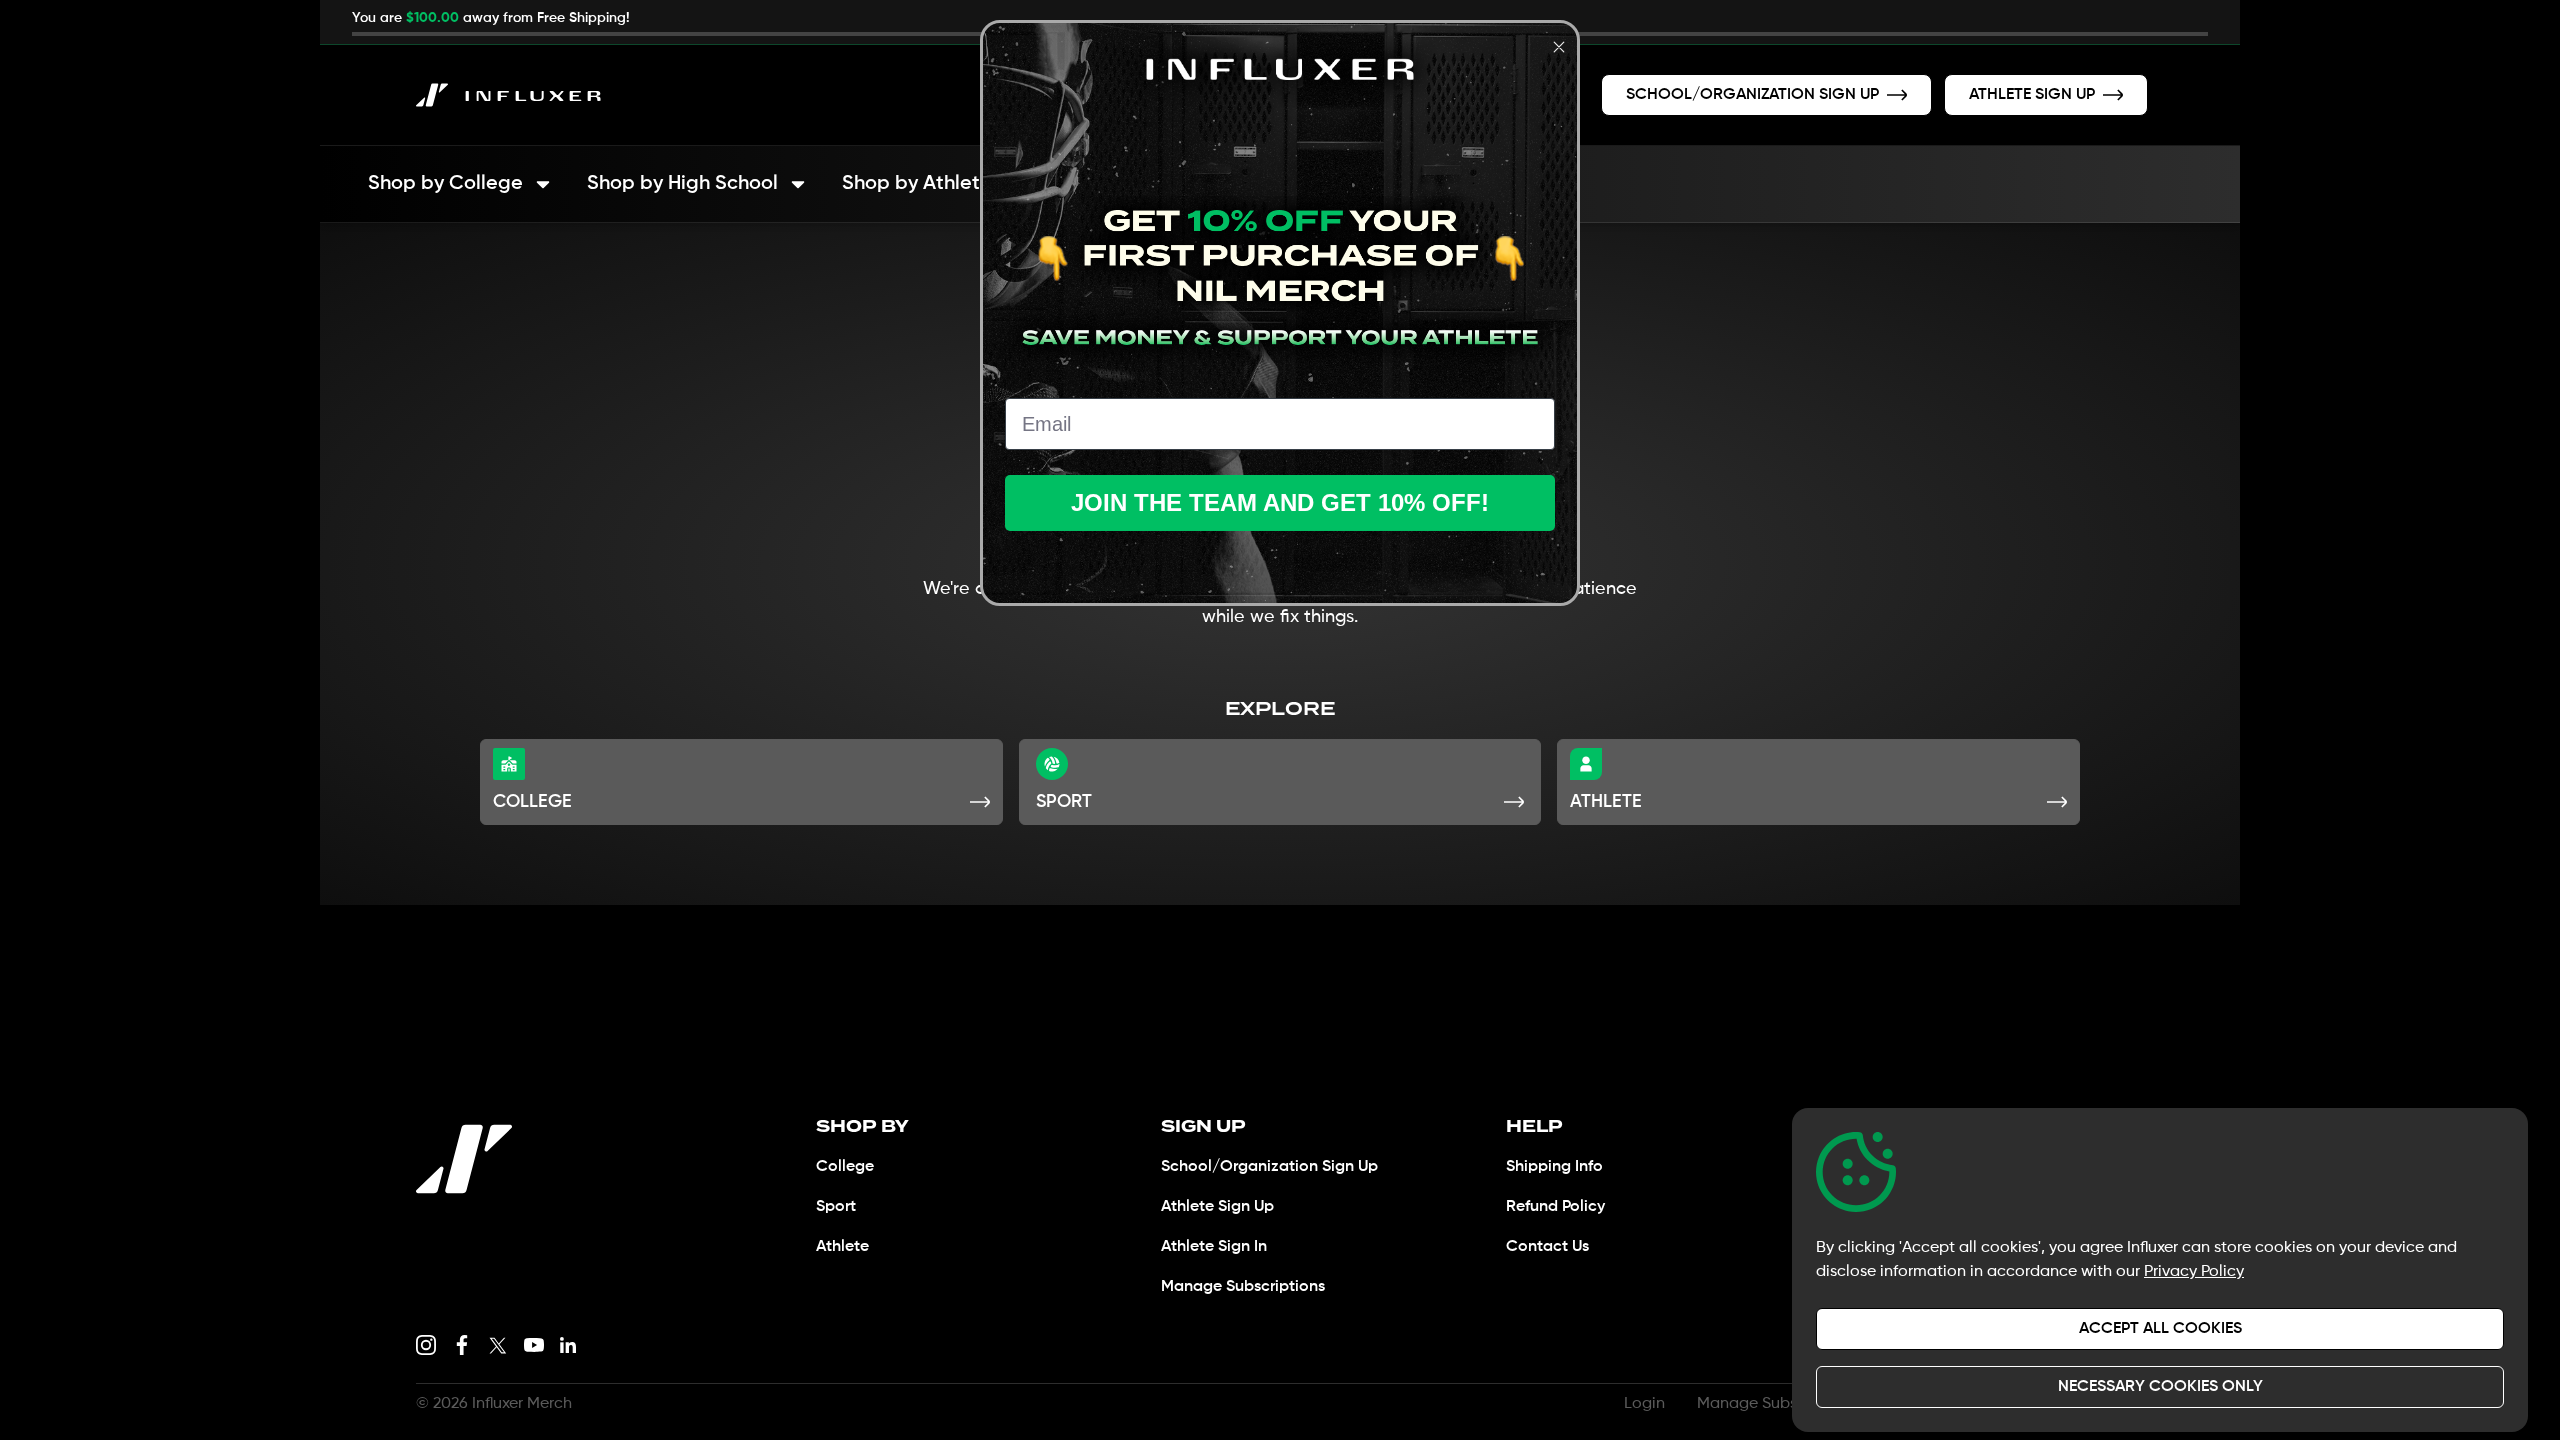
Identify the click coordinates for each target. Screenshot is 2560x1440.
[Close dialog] (1559, 47)
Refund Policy (1555, 1207)
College (845, 1167)
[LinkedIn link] (568, 1345)
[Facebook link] (462, 1345)
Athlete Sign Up (1217, 1207)
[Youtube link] (534, 1345)
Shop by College (445, 184)
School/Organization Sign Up (1269, 1167)
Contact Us (1547, 1247)
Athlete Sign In (1214, 1247)
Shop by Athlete (917, 184)
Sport (836, 1207)
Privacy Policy (2194, 1272)
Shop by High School (682, 184)
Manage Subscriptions (1243, 1287)
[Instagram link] (426, 1345)
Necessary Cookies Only (2160, 1387)
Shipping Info (1554, 1167)
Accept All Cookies (2160, 1329)
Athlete (842, 1247)
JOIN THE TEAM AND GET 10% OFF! (1280, 502)
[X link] (498, 1345)
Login (1644, 1404)
